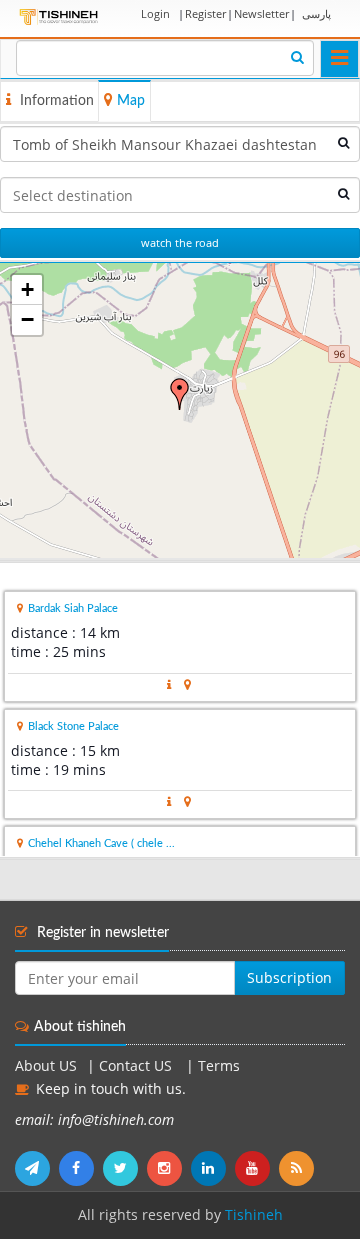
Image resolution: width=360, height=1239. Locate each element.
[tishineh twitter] (125, 1168)
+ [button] (27, 289)
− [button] (27, 319)
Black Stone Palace (73, 726)
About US (46, 1066)
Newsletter (261, 13)
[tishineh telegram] (37, 1168)
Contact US (137, 1066)
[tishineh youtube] (257, 1168)
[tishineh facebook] (81, 1168)
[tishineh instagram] (169, 1168)
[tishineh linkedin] (213, 1168)
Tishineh (254, 1215)
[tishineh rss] (299, 1168)
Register (205, 13)
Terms (219, 1066)
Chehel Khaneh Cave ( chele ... (101, 843)
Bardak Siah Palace (73, 608)
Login (155, 13)
